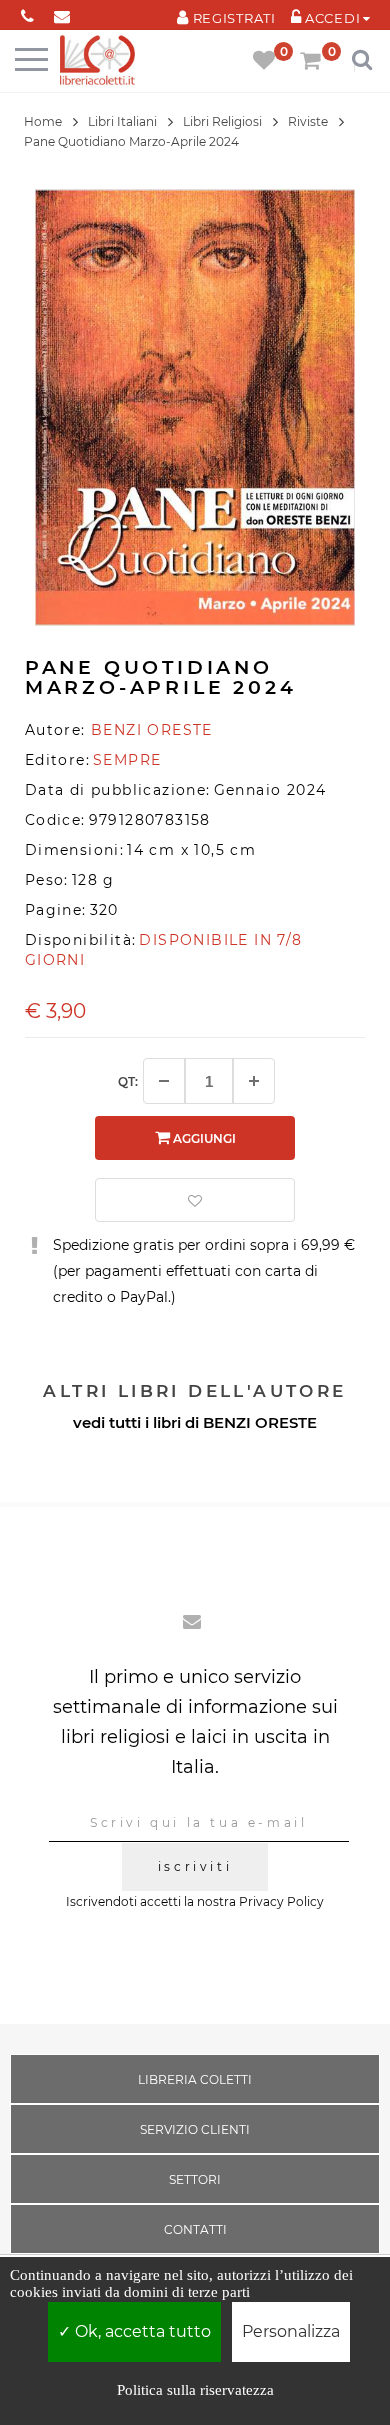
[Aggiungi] (254, 1081)
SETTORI (195, 2179)
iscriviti (195, 1866)
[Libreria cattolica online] (97, 61)
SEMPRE (127, 760)
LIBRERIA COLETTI (195, 2079)
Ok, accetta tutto (141, 2331)
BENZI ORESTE (260, 1422)
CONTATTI (195, 2229)
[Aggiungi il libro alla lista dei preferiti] (195, 1200)
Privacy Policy (281, 1901)
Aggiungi (203, 1138)
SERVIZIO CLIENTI (195, 2129)
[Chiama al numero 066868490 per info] (27, 12)
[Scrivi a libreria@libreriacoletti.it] (62, 12)
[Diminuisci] (164, 1081)
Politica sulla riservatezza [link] (195, 2390)
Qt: (128, 1081)
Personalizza (291, 2331)
